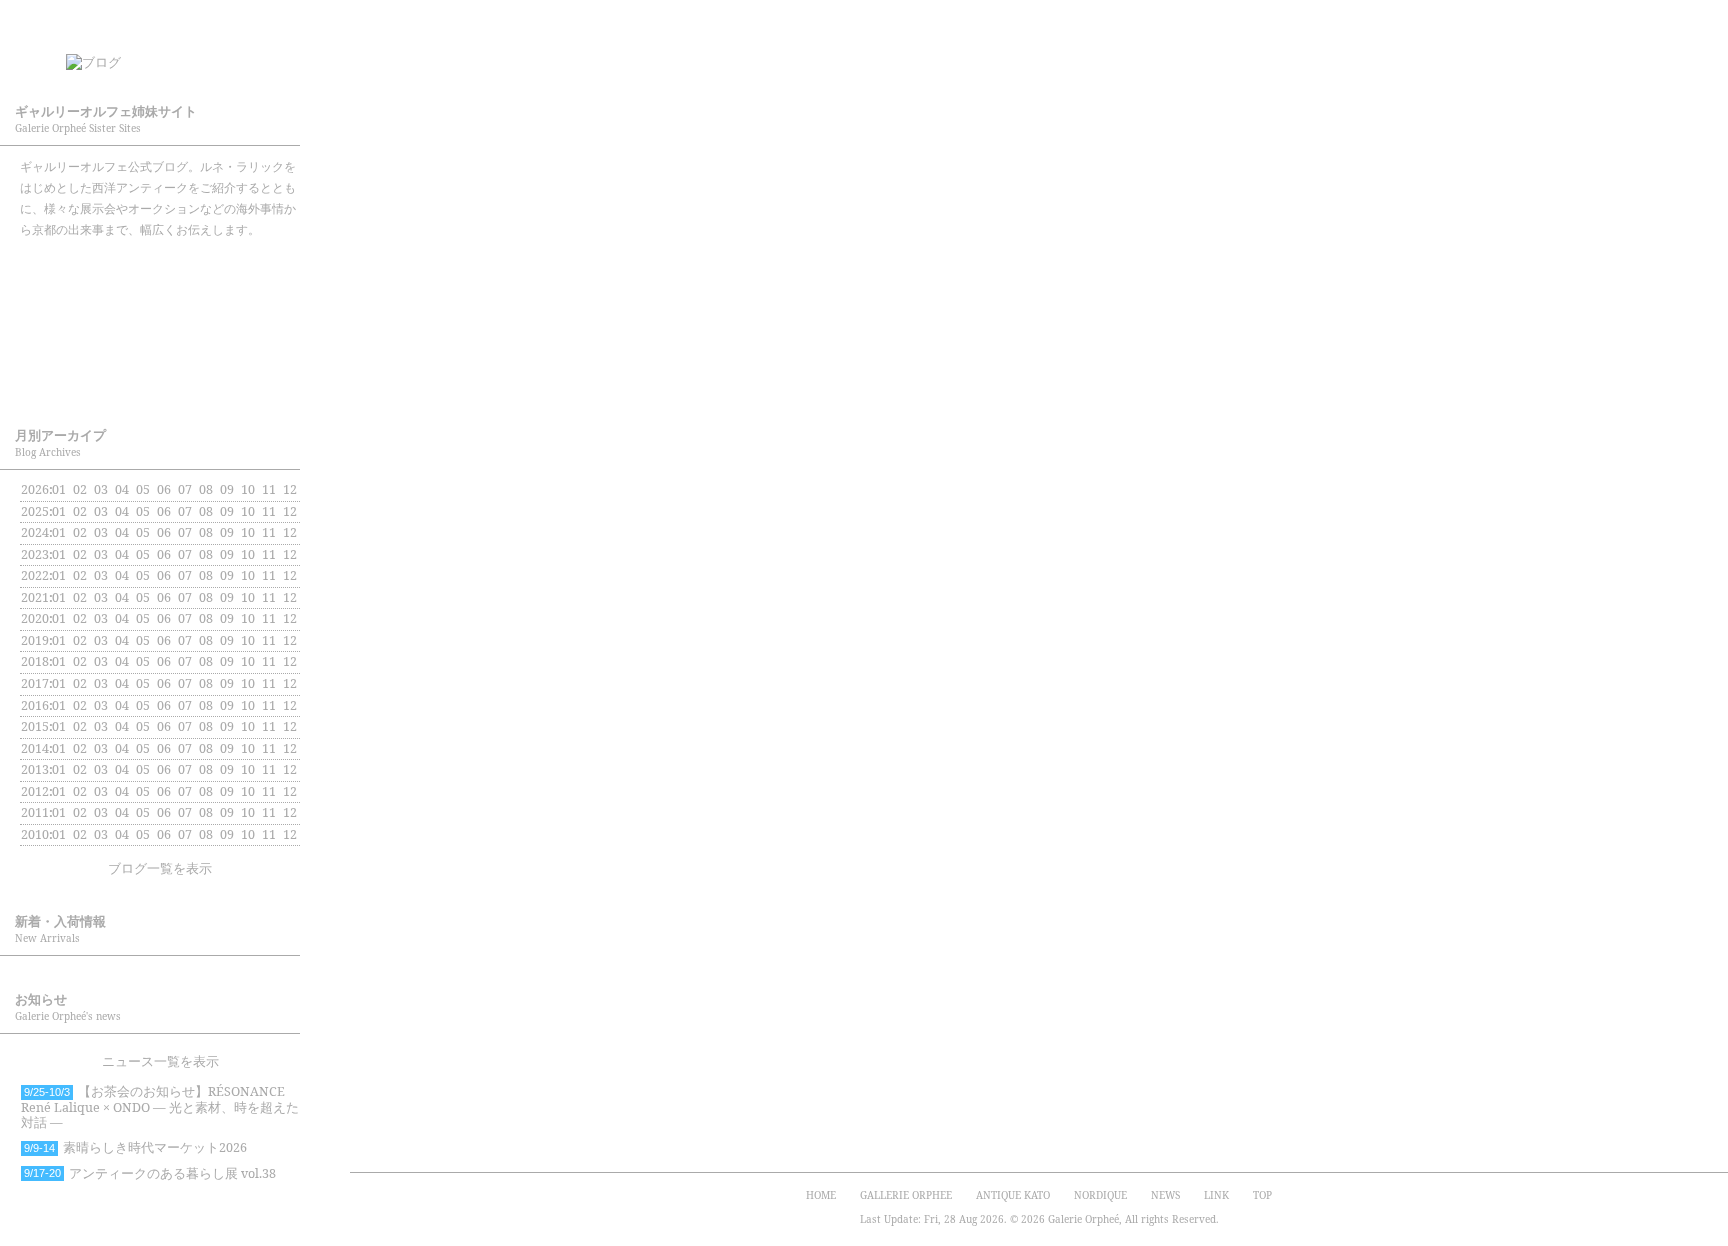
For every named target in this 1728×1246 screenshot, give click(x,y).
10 (248, 511)
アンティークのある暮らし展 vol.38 (150, 1173)
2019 (35, 640)
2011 (35, 812)
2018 (35, 661)
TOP (1262, 1195)
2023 (35, 554)
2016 (35, 705)
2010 (35, 834)
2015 (35, 726)
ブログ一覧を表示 (160, 868)
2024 (35, 532)
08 (206, 575)
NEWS (1165, 1195)
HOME (821, 1195)
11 (269, 532)
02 (80, 597)
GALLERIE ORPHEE (160, 269)
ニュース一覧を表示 (160, 1061)
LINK (1216, 1195)
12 (290, 554)
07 (185, 511)
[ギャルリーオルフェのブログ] (180, 56)
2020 (35, 618)
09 (227, 532)
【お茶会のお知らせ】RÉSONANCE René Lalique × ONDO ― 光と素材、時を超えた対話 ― (160, 1107)
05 (143, 532)
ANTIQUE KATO (160, 323)
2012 (35, 791)
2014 (35, 748)
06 (164, 597)
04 (122, 554)
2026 (35, 489)
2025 (35, 511)
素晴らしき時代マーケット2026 (135, 1147)
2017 (35, 683)
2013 (35, 769)
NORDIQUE (160, 377)
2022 (35, 575)
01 (59, 489)
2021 (35, 597)
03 (101, 489)
